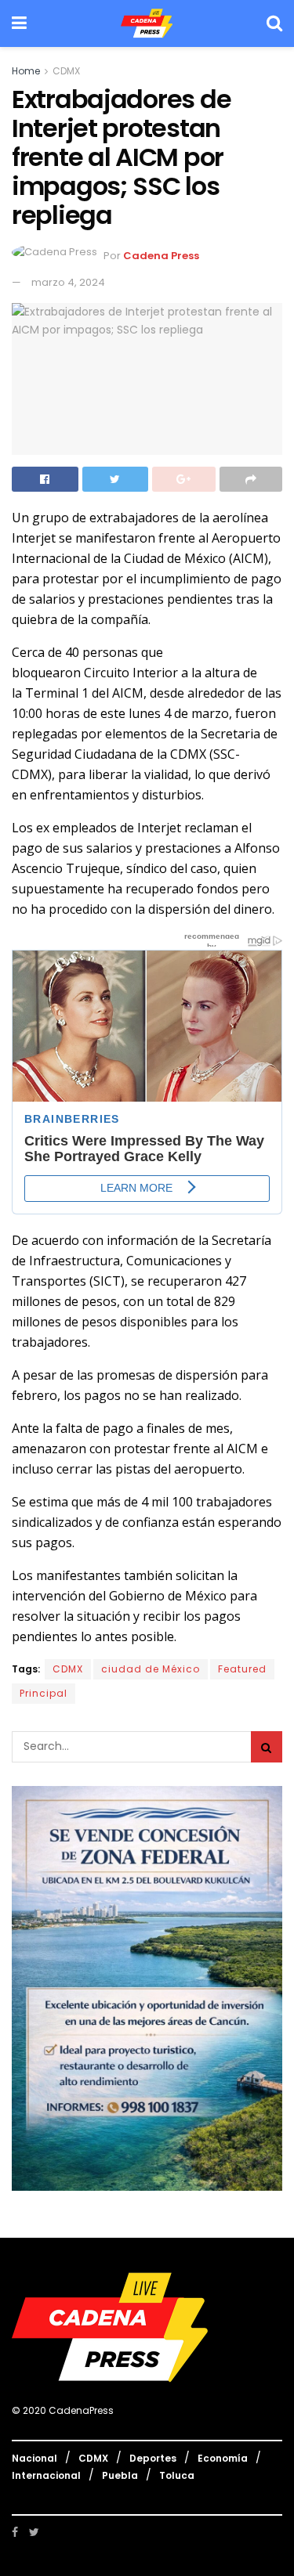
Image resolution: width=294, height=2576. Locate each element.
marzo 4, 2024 (68, 282)
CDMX (66, 71)
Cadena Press (161, 256)
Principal (44, 1693)
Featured (242, 1669)
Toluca (177, 2475)
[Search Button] (267, 1747)
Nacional (34, 2458)
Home (26, 71)
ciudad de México (151, 1669)
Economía (223, 2458)
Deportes (153, 2458)
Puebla (120, 2475)
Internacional (46, 2475)
